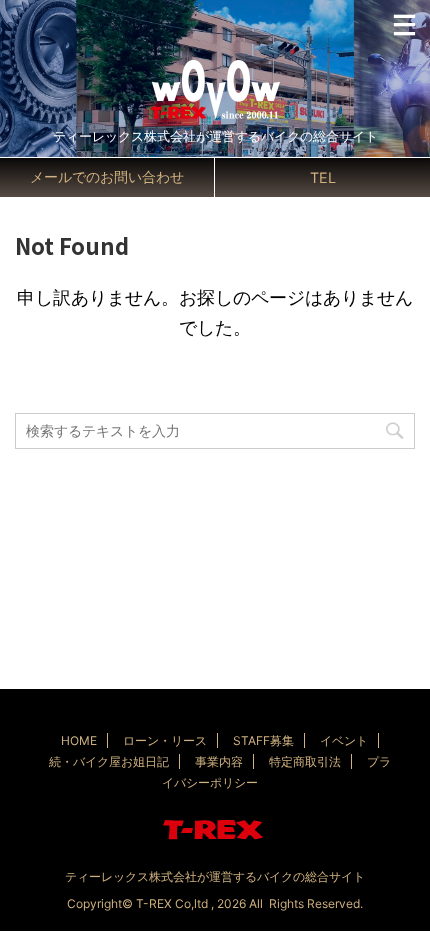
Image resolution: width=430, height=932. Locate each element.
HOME (79, 740)
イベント (344, 740)
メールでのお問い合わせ (107, 176)
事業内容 (219, 761)
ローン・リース (165, 740)
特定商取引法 (305, 761)
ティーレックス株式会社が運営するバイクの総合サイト (215, 876)
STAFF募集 (263, 740)
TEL (323, 177)
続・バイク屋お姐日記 (109, 761)
